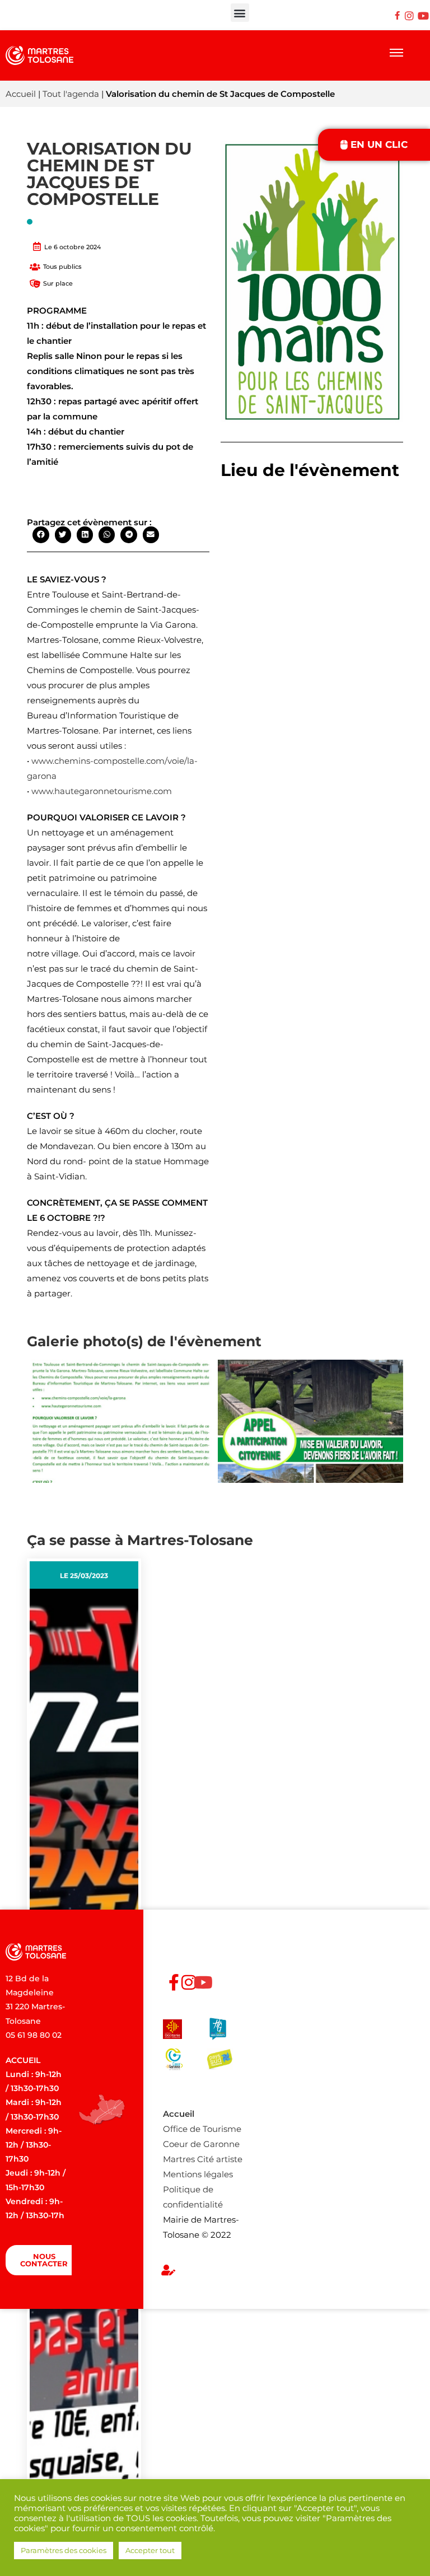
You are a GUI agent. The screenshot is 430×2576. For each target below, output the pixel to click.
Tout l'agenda (71, 94)
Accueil (21, 94)
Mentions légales (198, 2174)
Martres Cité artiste (203, 2159)
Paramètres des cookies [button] (64, 2550)
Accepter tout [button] (150, 2550)
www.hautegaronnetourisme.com (102, 791)
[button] (240, 13)
